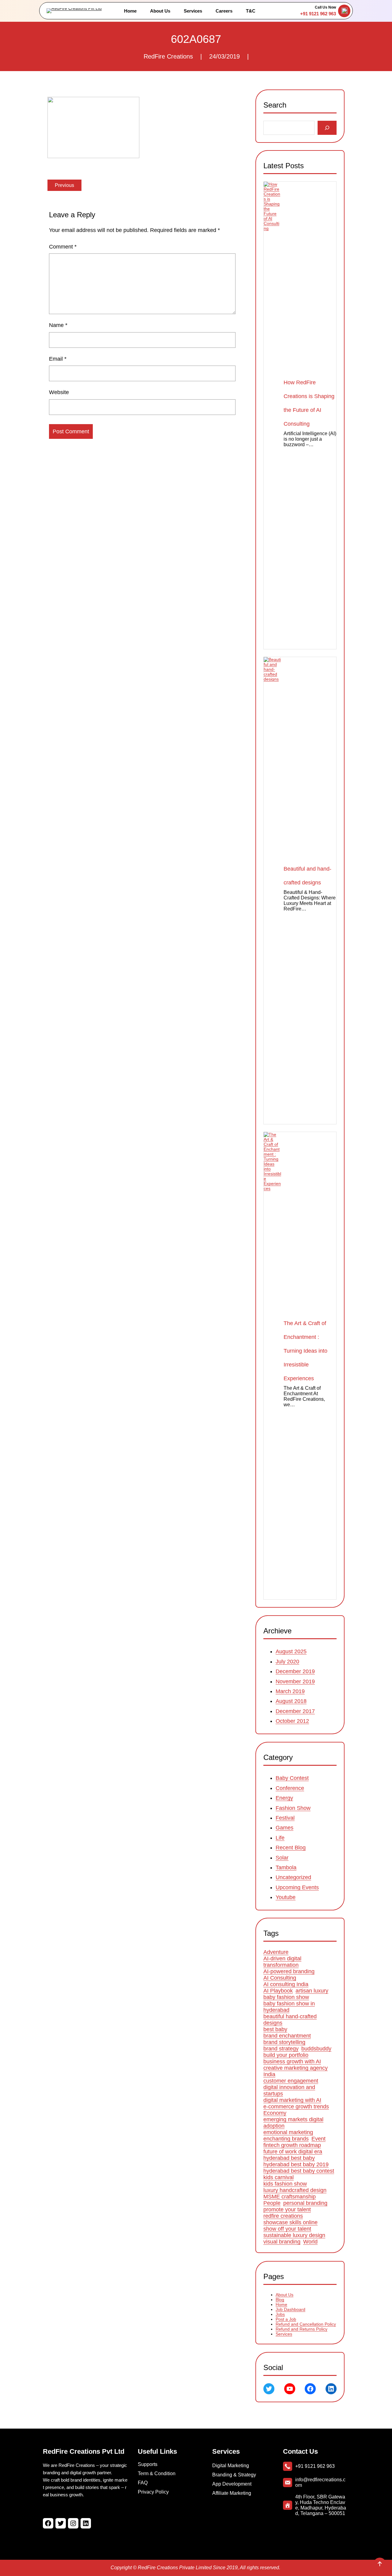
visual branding (282, 2242)
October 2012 (292, 1721)
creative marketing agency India (296, 2071)
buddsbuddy (316, 2049)
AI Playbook (278, 1991)
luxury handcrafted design (295, 2190)
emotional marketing (288, 2133)
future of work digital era (293, 2152)
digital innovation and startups (289, 2091)
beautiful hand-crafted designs (290, 2020)
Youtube (286, 1897)
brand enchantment (287, 2036)
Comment (63, 247)
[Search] (327, 128)
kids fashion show (285, 2184)
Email (58, 359)
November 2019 (295, 1681)
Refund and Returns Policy (302, 2329)
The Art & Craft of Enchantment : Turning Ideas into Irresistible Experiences (305, 1351)
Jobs (280, 2314)
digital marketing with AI (292, 2100)
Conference (290, 1788)
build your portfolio (286, 2055)
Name (58, 325)
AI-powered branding (289, 1972)
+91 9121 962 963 (318, 14)
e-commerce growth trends (296, 2107)
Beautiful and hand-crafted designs (307, 876)
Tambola (286, 1867)
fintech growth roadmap (292, 2145)
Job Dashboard (290, 2309)
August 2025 (291, 1652)
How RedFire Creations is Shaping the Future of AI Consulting (309, 403)
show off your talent (287, 2229)
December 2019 (295, 1671)
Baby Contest (292, 1778)
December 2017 (295, 1711)
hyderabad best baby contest (299, 2171)
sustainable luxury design (294, 2236)
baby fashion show (286, 1997)
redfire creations (283, 2216)
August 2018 (291, 1701)
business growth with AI (292, 2062)
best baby (275, 2030)
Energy (284, 1798)
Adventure (276, 1952)
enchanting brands (286, 2139)
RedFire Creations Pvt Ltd (84, 2451)
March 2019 (290, 1691)
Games (285, 1828)
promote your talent (287, 2210)
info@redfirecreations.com (320, 2482)
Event (318, 2139)
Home (281, 2304)
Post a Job (286, 2319)
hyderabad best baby (289, 2158)
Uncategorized (293, 1877)
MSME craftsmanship (290, 2197)
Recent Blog (291, 1848)
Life (280, 1838)
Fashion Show (293, 1808)
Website (59, 392)
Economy (275, 2113)
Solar (282, 1857)
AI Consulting (280, 1978)
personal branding (305, 2203)
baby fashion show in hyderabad (289, 2007)
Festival (285, 1818)
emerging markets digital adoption (293, 2123)
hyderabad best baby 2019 (296, 2165)
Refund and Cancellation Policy (306, 2324)
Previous (64, 185)
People (272, 2203)
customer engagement (291, 2081)
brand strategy (281, 2049)
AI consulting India (286, 1985)
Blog (280, 2300)
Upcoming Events (297, 1887)
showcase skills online (290, 2223)
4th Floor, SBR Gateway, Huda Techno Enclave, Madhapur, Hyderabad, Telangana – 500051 (321, 2505)
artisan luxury (312, 1991)
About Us (285, 2295)
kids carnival (279, 2178)
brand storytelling (284, 2042)
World (310, 2242)
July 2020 (287, 1662)
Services (284, 2334)
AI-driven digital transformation (282, 1962)
